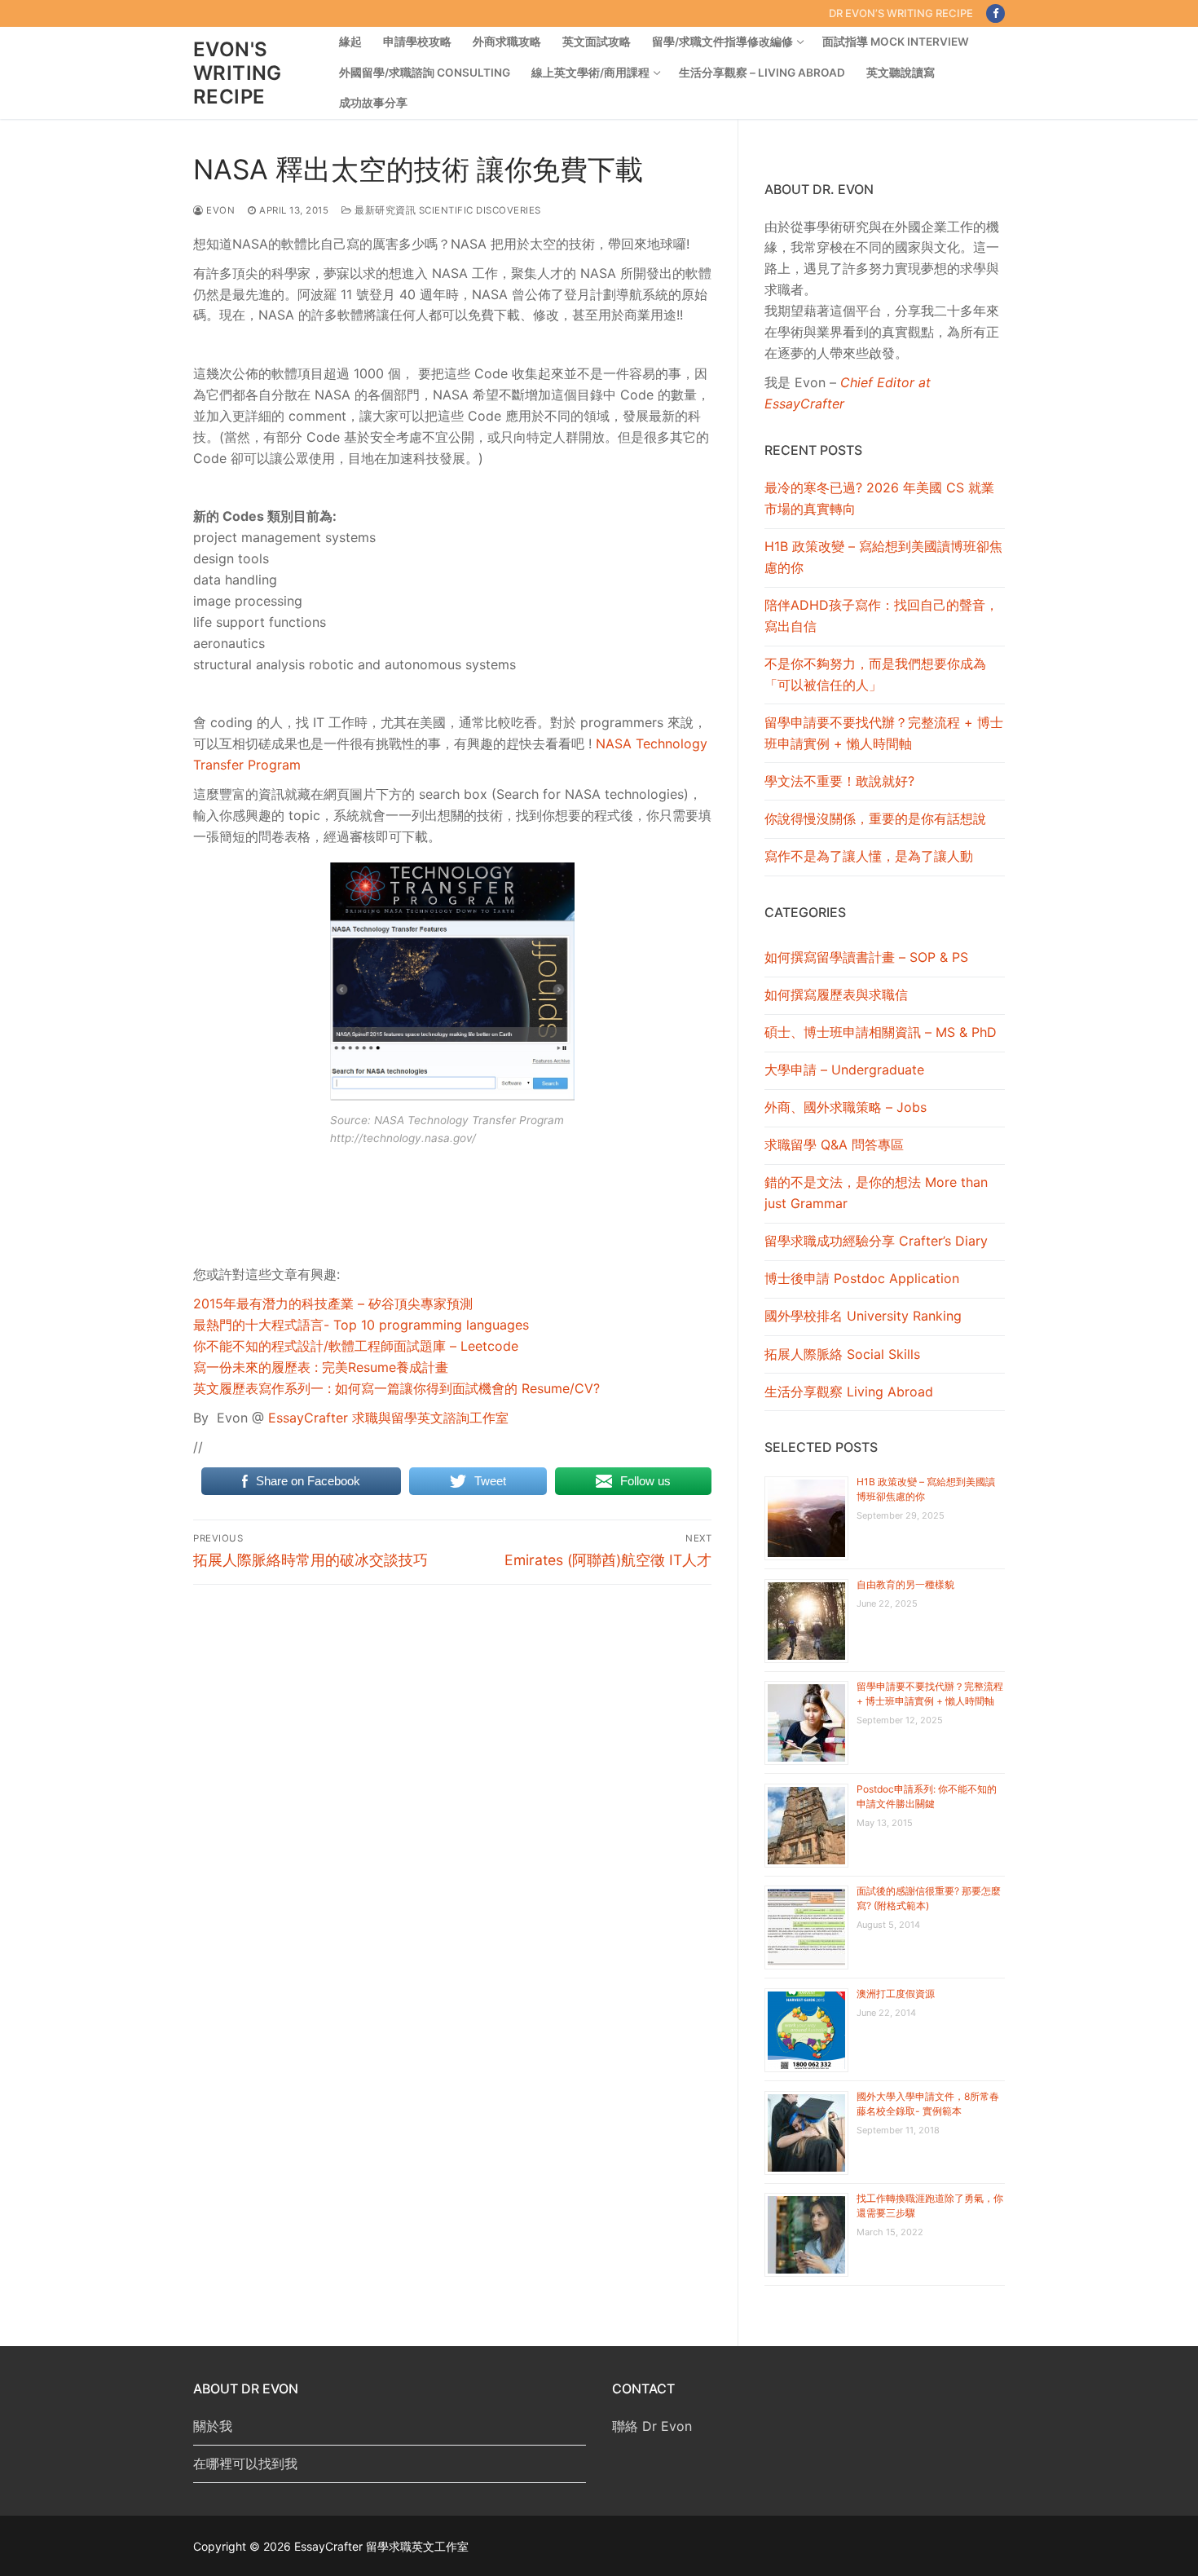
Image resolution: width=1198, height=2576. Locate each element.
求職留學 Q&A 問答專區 (834, 1145)
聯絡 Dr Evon (652, 2426)
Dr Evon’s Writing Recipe (901, 13)
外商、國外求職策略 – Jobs (846, 1107)
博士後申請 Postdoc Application (862, 1278)
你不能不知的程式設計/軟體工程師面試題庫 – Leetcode (356, 1346)
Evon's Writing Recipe (238, 73)
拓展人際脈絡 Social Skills (842, 1354)
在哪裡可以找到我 (245, 2464)
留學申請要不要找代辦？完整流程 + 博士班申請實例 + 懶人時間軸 (884, 733)
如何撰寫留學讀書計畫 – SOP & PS (866, 957)
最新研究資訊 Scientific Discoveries (447, 210)
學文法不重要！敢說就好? (839, 781)
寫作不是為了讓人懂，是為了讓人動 (869, 856)
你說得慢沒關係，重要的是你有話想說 (875, 818)
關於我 (213, 2426)
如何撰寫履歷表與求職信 (836, 995)
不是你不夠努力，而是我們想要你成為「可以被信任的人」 (875, 674)
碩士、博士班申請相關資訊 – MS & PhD (881, 1032)
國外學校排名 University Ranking (863, 1316)
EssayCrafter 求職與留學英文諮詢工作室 (388, 1418)
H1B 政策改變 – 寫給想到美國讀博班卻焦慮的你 (883, 557)
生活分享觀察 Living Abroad (849, 1392)
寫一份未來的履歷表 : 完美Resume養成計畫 (321, 1367)
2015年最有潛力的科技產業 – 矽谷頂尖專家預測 (333, 1303)
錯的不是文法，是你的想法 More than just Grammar (876, 1193)
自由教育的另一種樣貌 (905, 1584)
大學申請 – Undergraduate (844, 1070)
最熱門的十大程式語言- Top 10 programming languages (361, 1325)
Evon (219, 210)
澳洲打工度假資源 (896, 1994)
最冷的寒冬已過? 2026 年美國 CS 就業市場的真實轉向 (879, 498)
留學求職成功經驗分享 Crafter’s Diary (876, 1241)
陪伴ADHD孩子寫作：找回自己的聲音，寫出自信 (881, 615)
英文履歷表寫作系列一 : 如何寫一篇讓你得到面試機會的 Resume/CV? (396, 1388)
